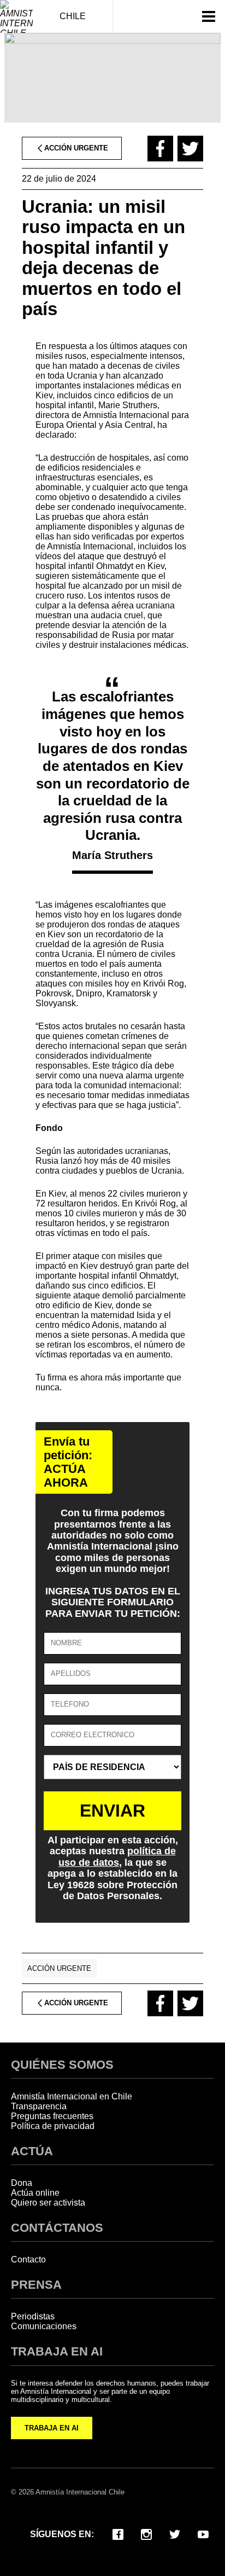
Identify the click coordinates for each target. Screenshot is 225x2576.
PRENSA (36, 2285)
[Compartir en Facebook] (160, 149)
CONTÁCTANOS (57, 2228)
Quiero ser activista (48, 2203)
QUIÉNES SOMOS (62, 2065)
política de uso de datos (117, 1856)
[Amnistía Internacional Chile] (16, 16)
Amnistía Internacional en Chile (72, 2096)
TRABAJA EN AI (52, 2428)
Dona (22, 2183)
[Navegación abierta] (209, 16)
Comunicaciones (44, 2326)
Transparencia (39, 2106)
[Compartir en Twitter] (190, 149)
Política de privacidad (53, 2126)
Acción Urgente (59, 1968)
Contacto (28, 2259)
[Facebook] (118, 2533)
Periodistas (33, 2316)
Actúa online (35, 2193)
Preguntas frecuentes (52, 2116)
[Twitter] (175, 2533)
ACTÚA (32, 2151)
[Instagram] (146, 2533)
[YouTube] (203, 2533)
